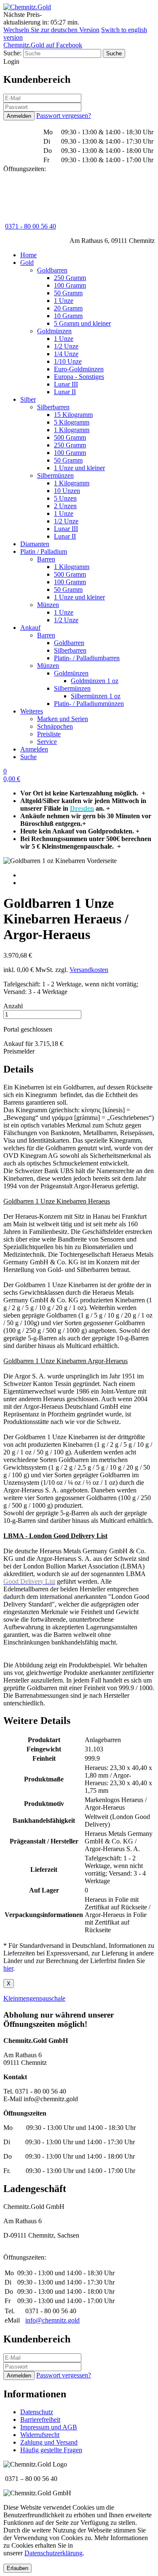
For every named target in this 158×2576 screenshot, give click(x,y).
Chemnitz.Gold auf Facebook (43, 45)
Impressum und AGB (49, 2427)
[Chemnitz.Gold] (27, 7)
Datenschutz (37, 2412)
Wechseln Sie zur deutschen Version (51, 30)
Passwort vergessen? (64, 116)
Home (28, 255)
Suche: (12, 53)
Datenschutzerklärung (54, 2553)
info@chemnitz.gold (52, 2320)
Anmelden (34, 749)
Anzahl (13, 1006)
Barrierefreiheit (40, 2419)
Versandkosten (89, 970)
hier (8, 1968)
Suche (28, 757)
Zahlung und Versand (49, 2442)
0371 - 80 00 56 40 (31, 226)
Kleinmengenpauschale (34, 1998)
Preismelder (19, 1051)
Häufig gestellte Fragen (51, 2450)
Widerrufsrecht (40, 2435)
